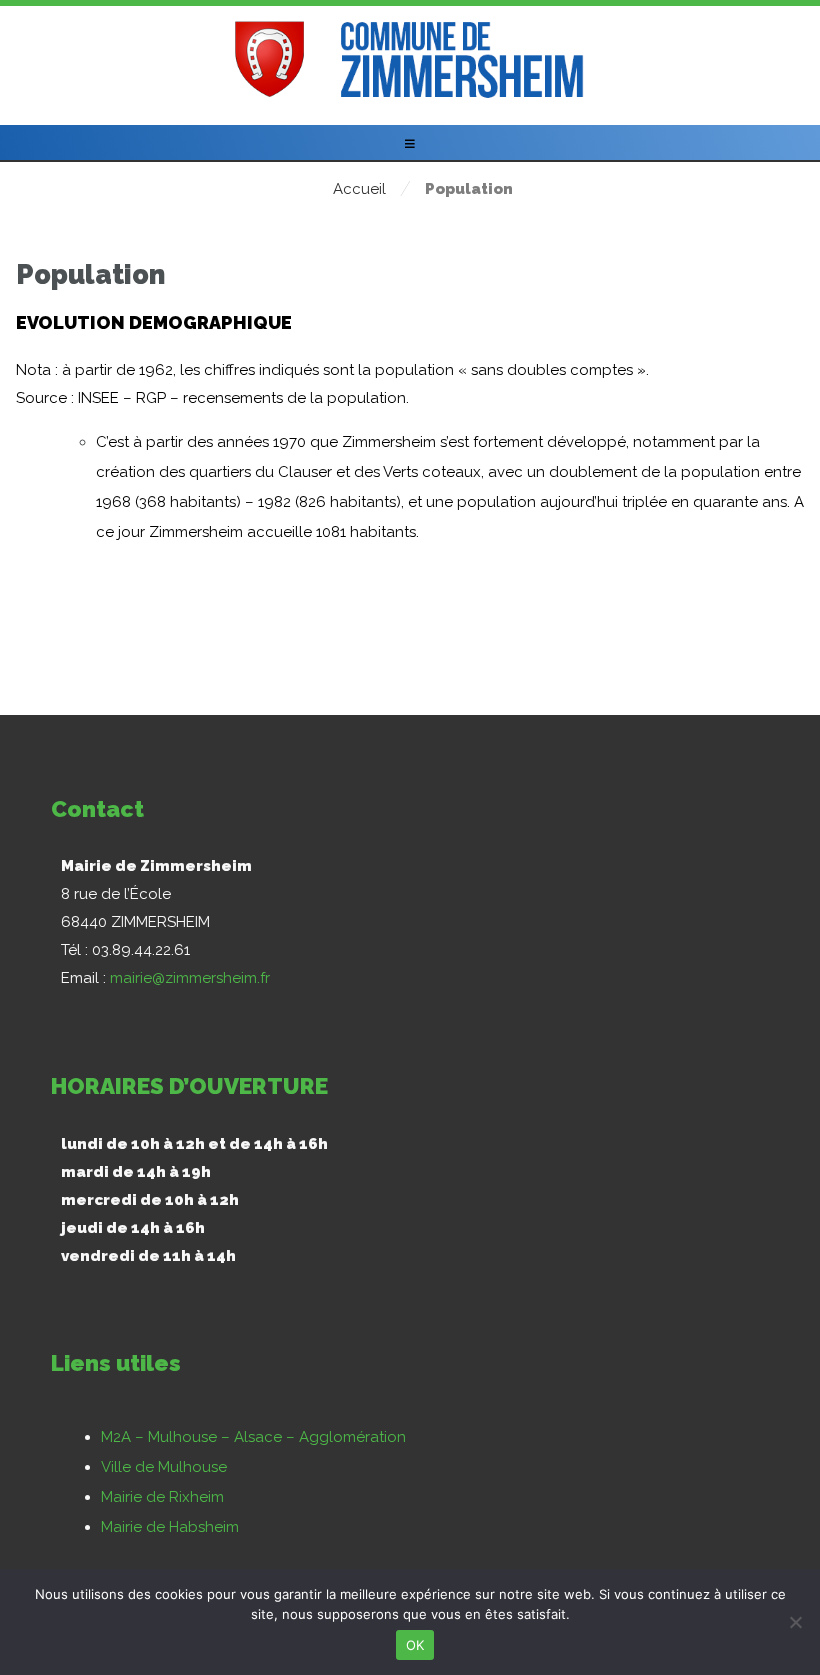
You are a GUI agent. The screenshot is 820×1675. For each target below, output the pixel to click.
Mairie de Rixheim (162, 1497)
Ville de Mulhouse (164, 1467)
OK (415, 1645)
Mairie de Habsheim (170, 1527)
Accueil (359, 189)
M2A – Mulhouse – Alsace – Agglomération (253, 1437)
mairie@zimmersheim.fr (190, 978)
